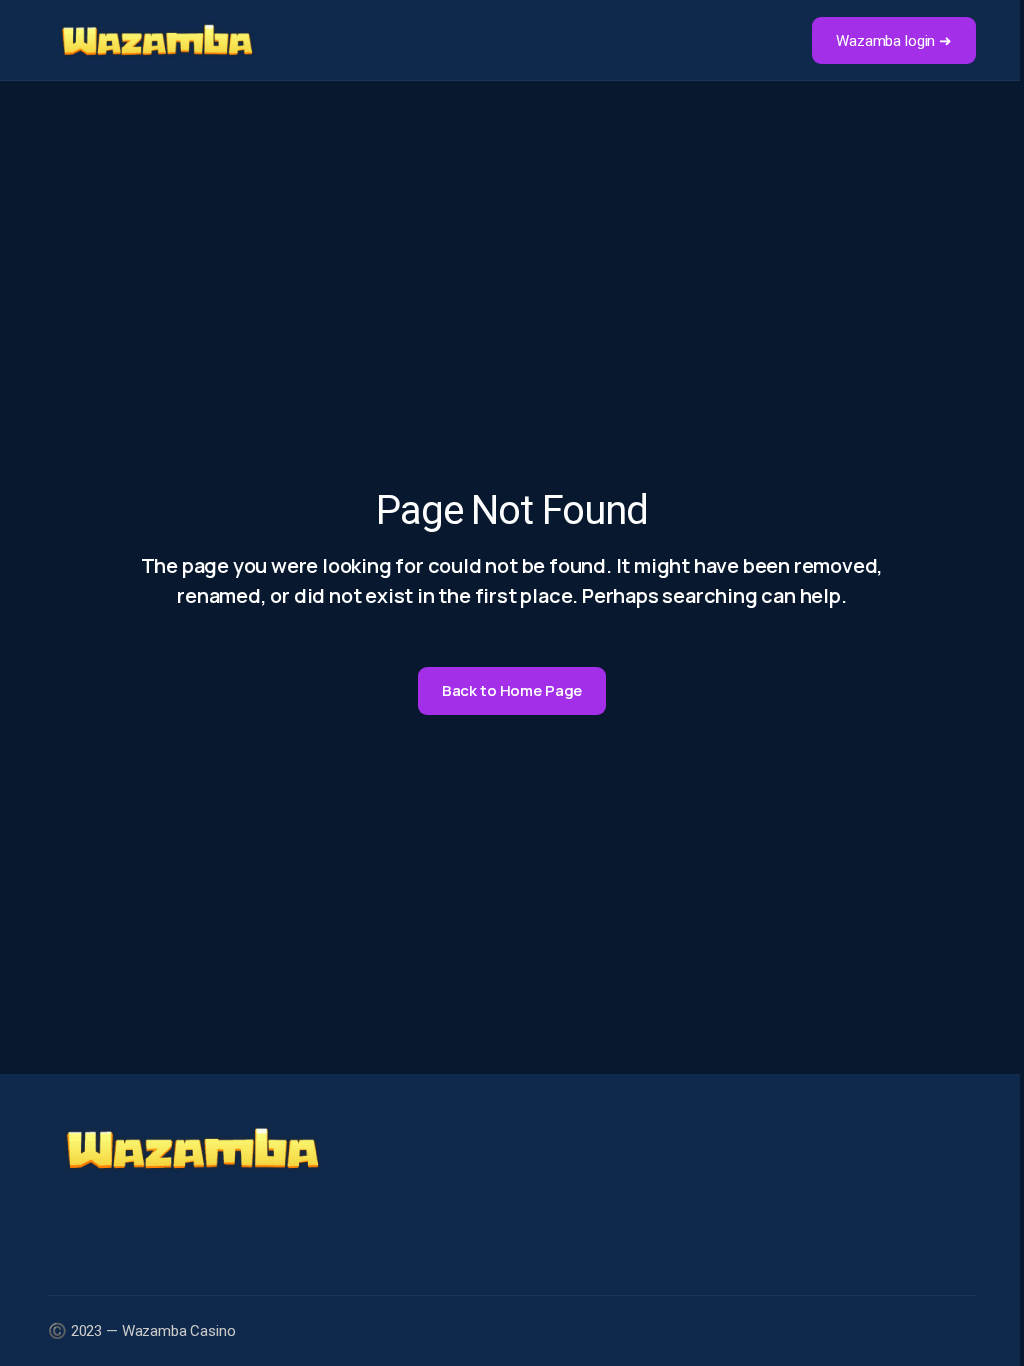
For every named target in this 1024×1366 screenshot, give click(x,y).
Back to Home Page (512, 690)
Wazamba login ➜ (894, 41)
